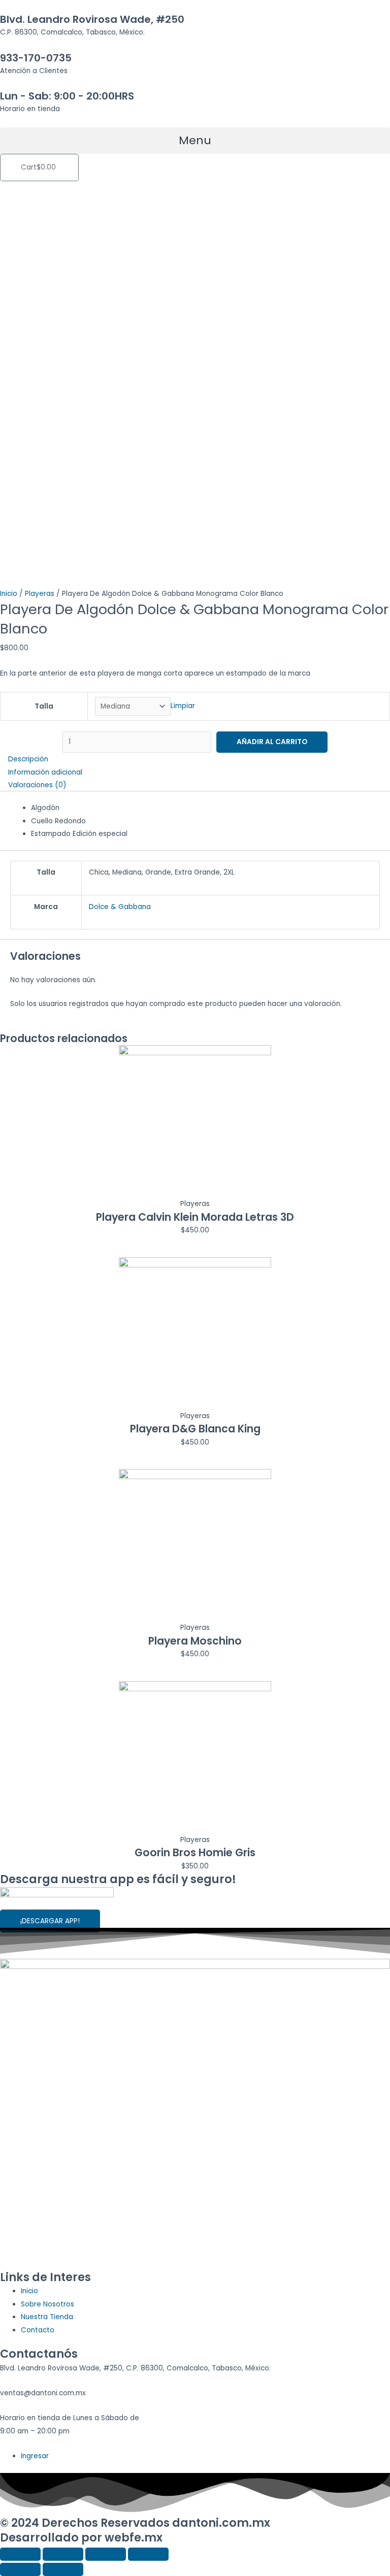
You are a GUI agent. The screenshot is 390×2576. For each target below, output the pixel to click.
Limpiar (183, 706)
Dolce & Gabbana (120, 907)
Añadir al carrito (272, 742)
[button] (195, 141)
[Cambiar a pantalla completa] (106, 2554)
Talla (44, 706)
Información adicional (45, 772)
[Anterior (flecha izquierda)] (20, 2569)
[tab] (195, 759)
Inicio (9, 594)
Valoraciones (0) (37, 785)
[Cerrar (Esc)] (20, 2554)
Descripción (28, 759)
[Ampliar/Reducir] (148, 2554)
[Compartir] (63, 2554)
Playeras (40, 594)
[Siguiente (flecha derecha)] (63, 2569)
